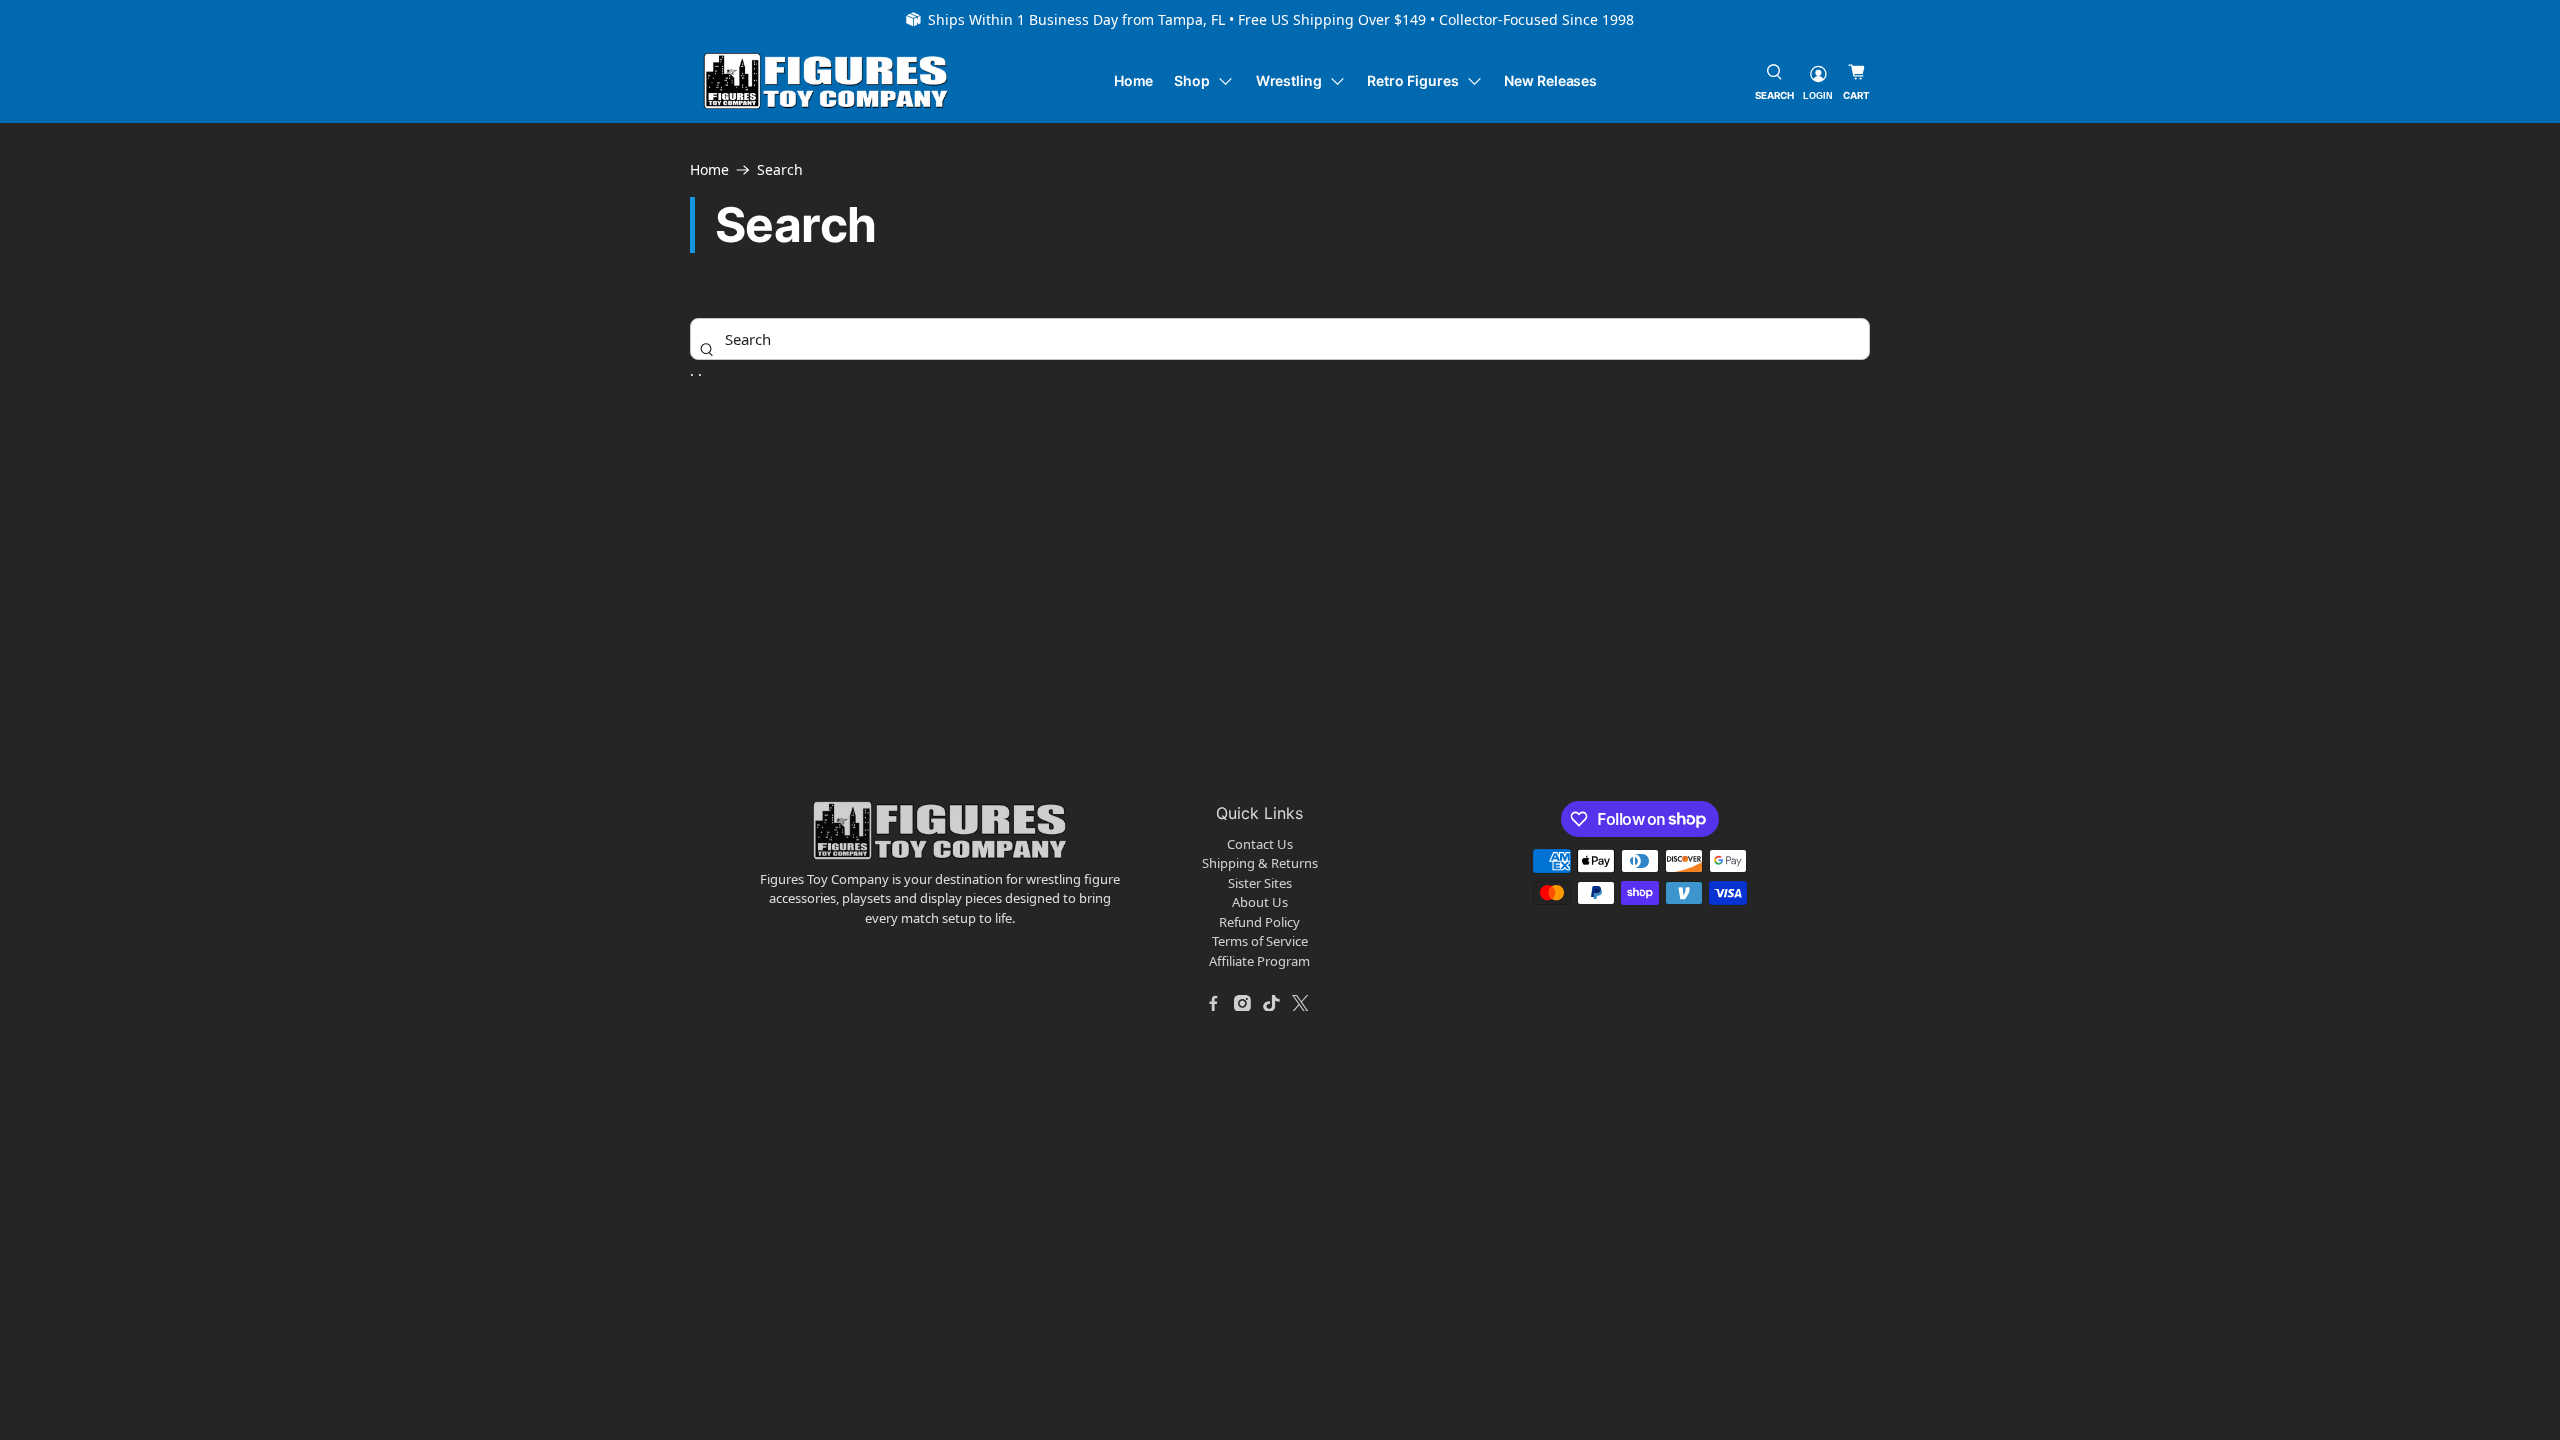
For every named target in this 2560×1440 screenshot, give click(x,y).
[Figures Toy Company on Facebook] (1214, 1003)
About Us (1260, 902)
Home (1134, 80)
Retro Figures (1412, 80)
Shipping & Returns (1260, 863)
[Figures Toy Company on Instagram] (1243, 1003)
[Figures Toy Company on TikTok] (1272, 1003)
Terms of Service (1260, 941)
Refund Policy (1259, 922)
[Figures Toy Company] (826, 81)
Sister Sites (1260, 883)
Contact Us (1260, 844)
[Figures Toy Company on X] (1301, 1003)
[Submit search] (707, 349)
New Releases (1550, 80)
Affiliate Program (1259, 961)
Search (780, 170)
